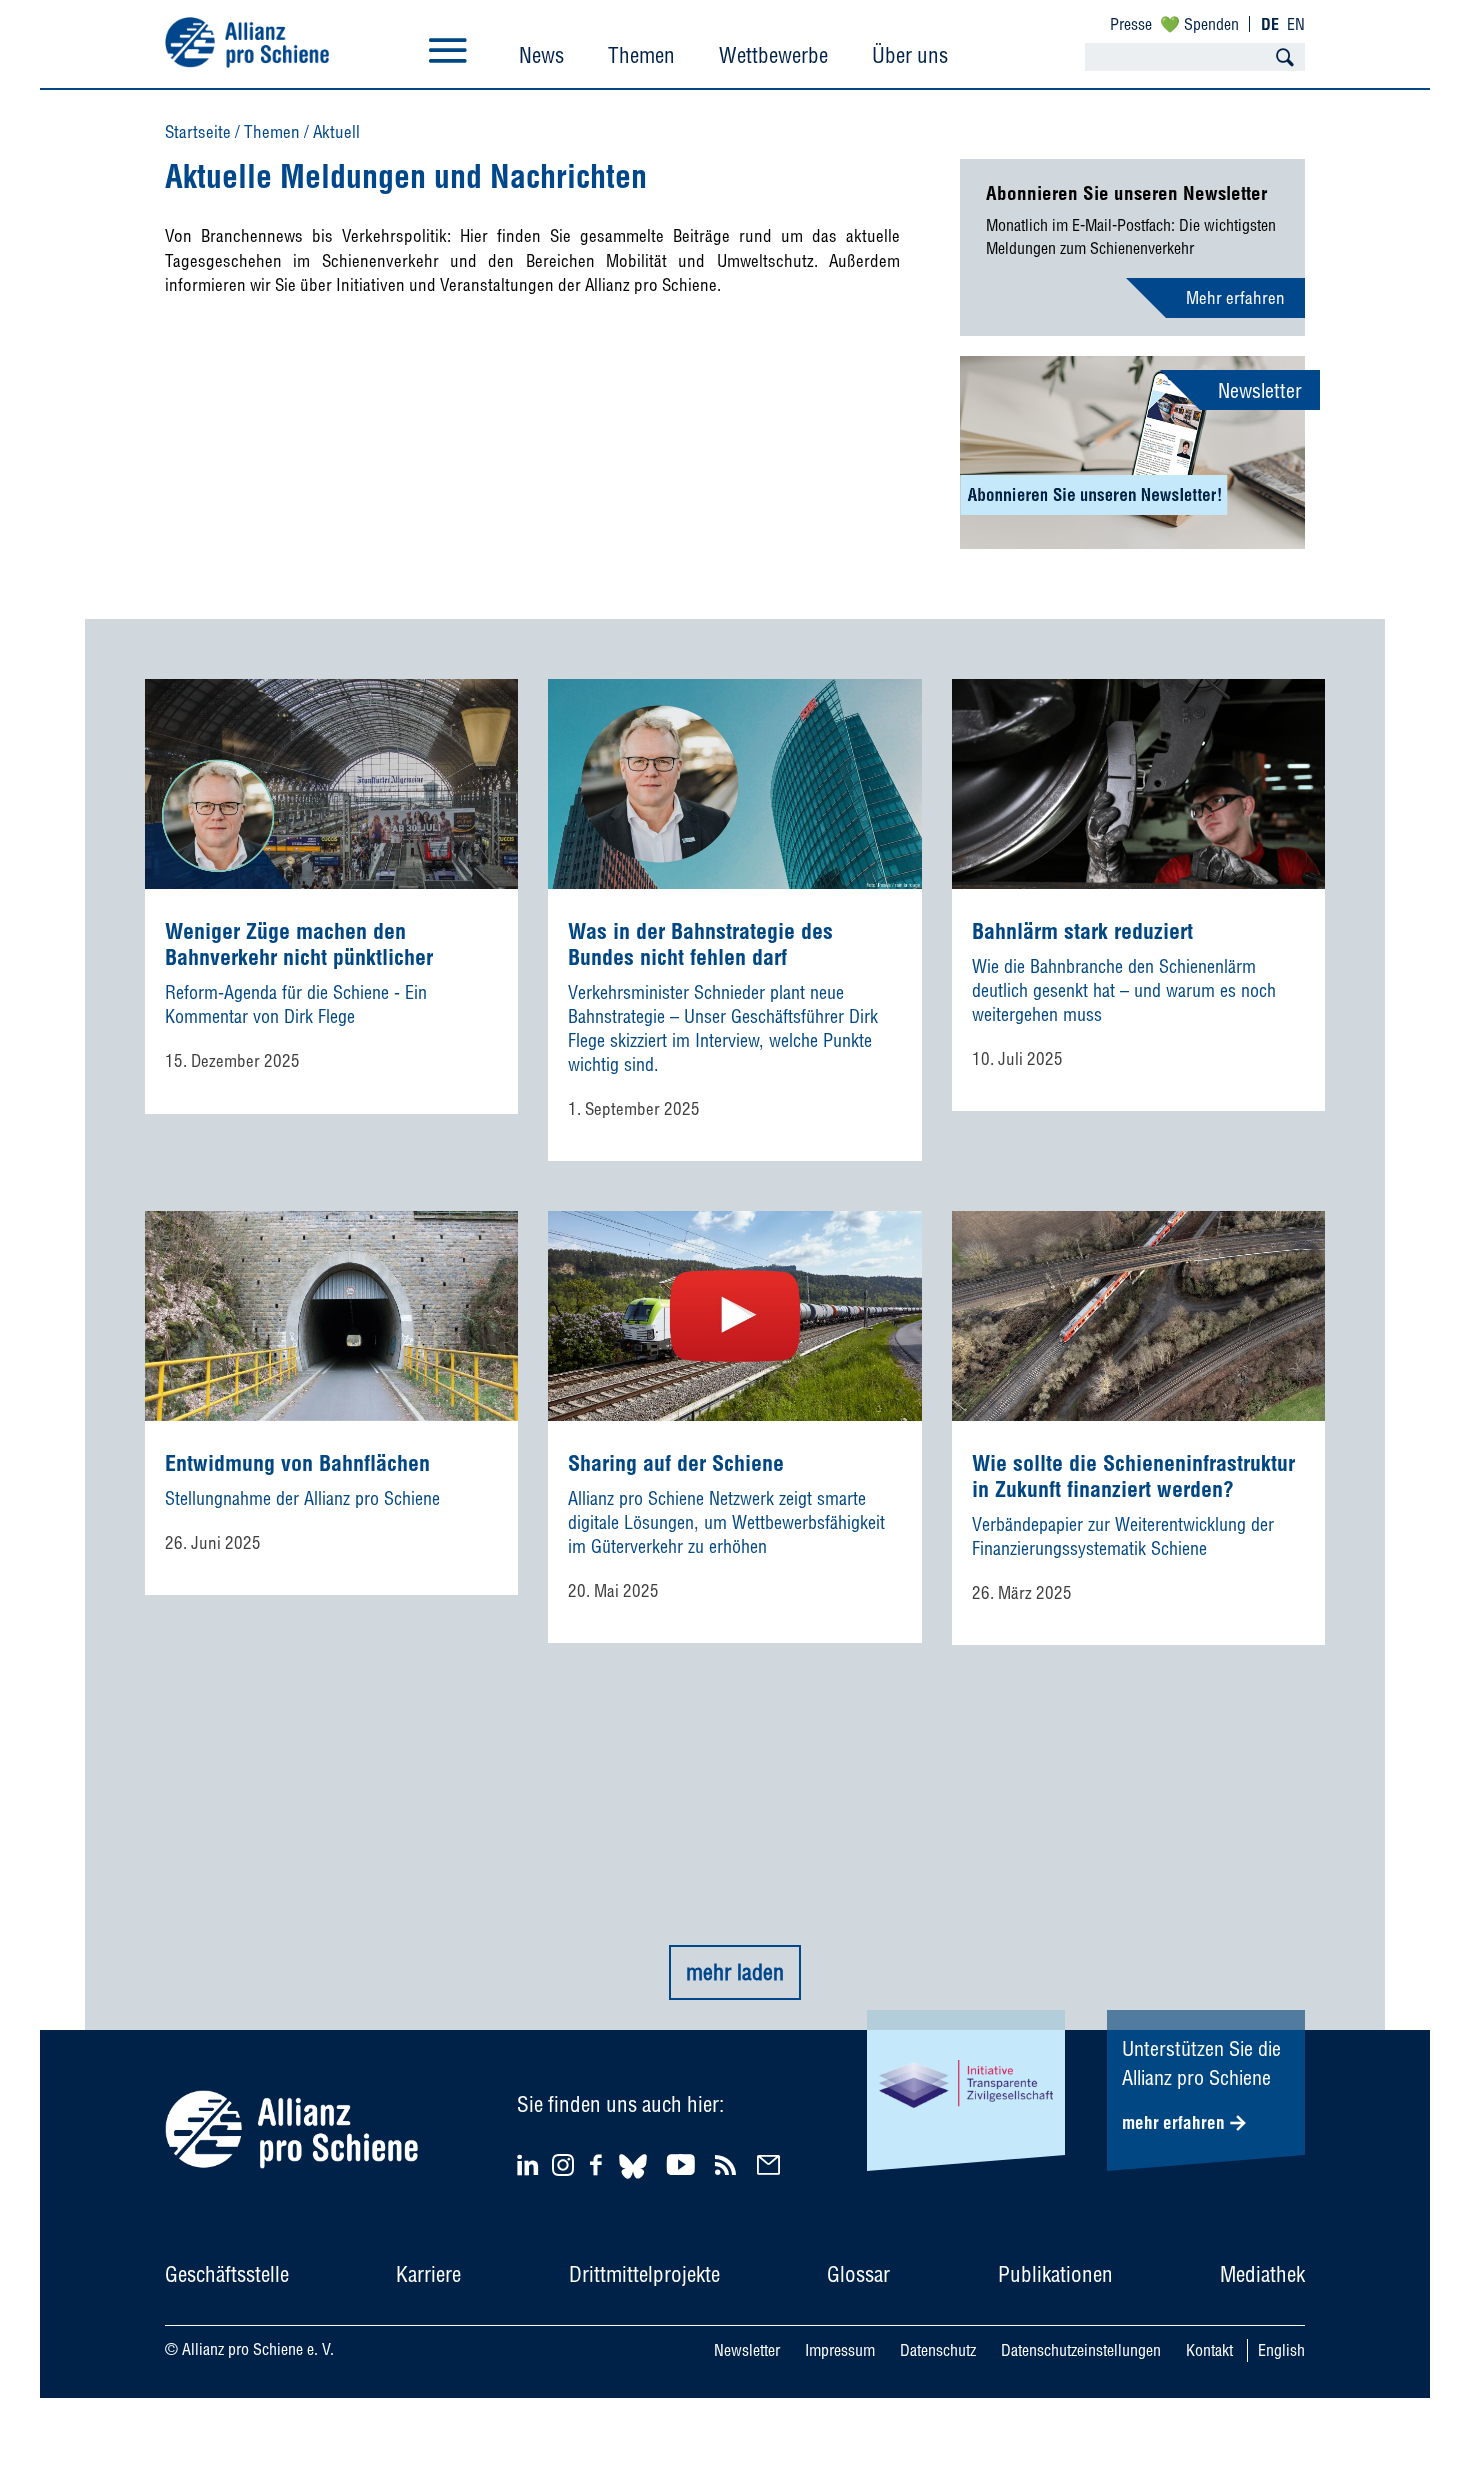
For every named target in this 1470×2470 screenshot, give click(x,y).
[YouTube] (683, 2164)
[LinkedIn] (530, 2164)
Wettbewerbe (773, 55)
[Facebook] (599, 2164)
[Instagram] (563, 2169)
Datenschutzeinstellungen (1081, 2350)
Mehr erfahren (1235, 297)
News (541, 55)
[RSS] (728, 2164)
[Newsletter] (771, 2164)
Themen (641, 55)
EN (1296, 24)
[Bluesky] (633, 2181)
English (1281, 2350)
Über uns (910, 55)
